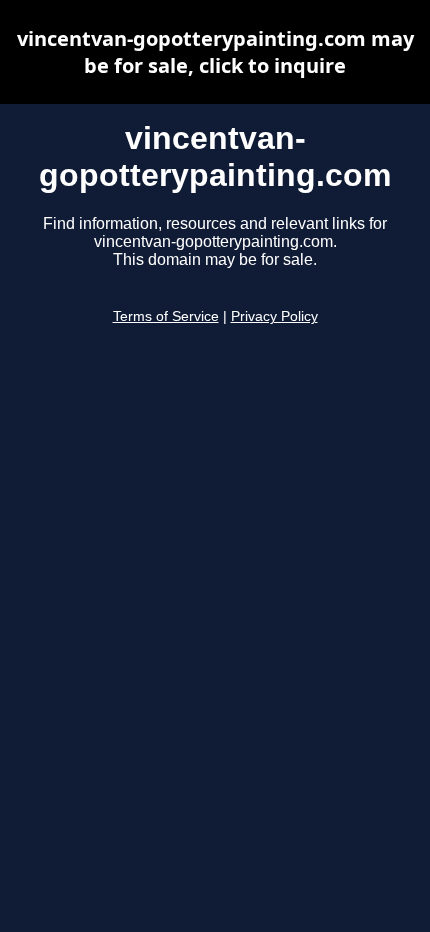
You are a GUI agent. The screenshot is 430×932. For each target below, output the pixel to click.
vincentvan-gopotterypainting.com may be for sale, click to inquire (215, 52)
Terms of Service (166, 316)
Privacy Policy (274, 316)
